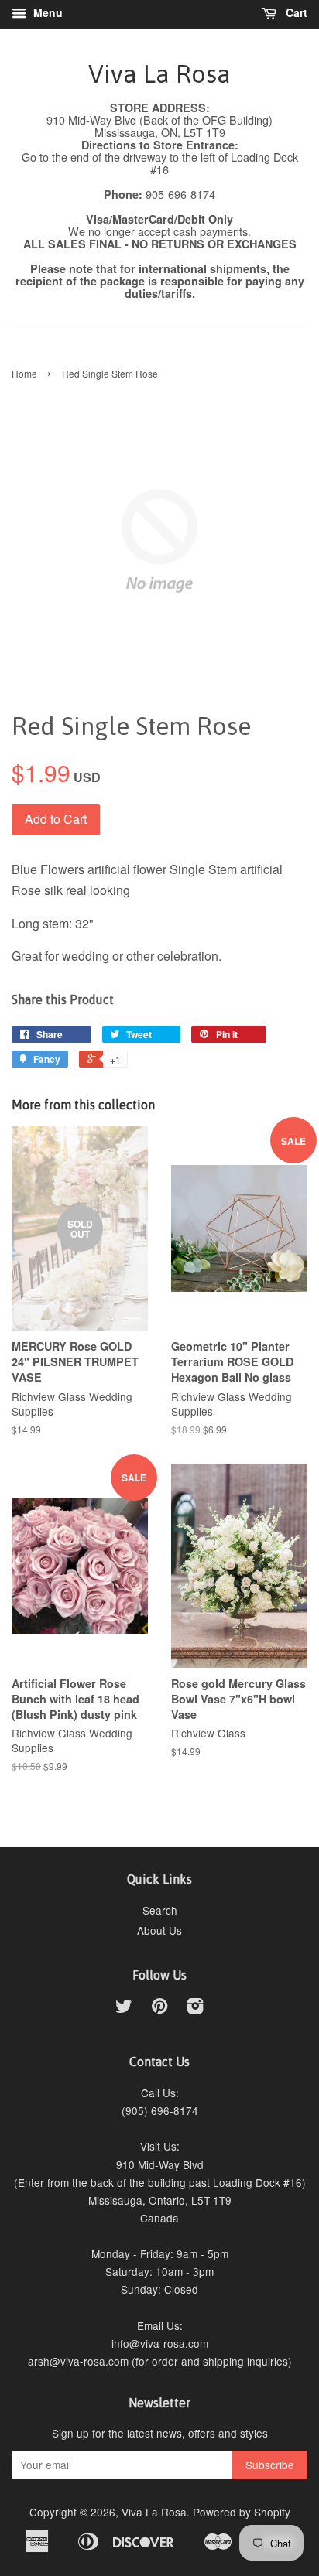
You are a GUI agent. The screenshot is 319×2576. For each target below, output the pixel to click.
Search (160, 1910)
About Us (159, 1930)
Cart (295, 12)
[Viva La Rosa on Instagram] (195, 2008)
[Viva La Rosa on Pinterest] (159, 2008)
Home (24, 373)
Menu (46, 12)
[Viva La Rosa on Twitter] (124, 2008)
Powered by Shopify (242, 2512)
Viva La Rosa (159, 74)
